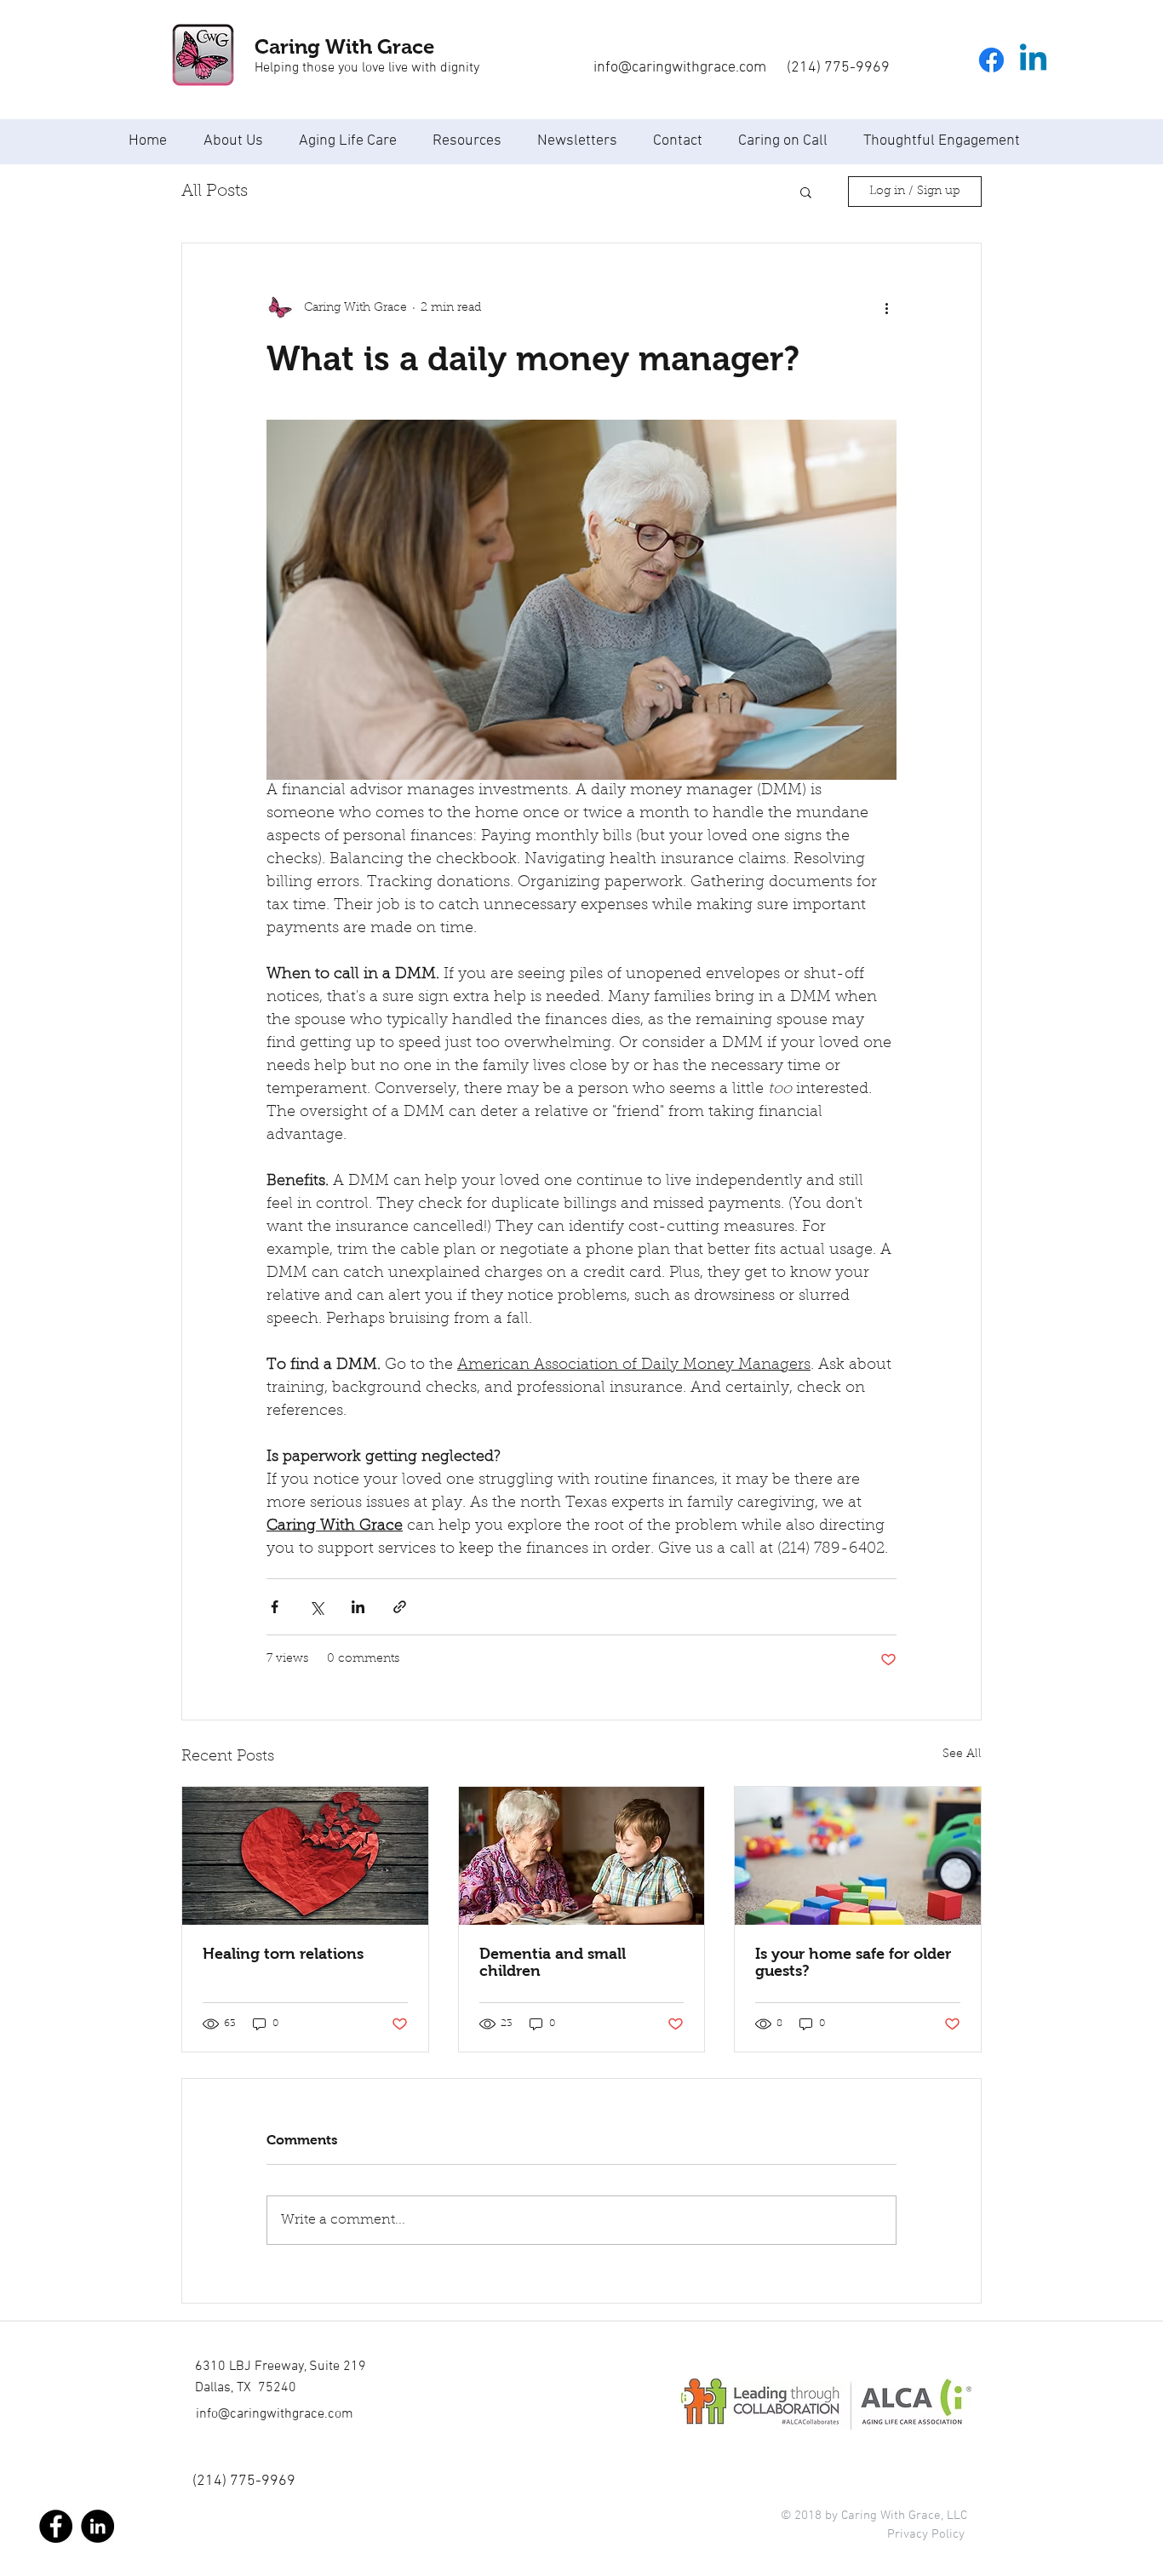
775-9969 (263, 2481)
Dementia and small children (553, 1962)
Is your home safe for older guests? (853, 1962)
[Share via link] (400, 1607)
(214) (211, 2481)
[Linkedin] (1033, 60)
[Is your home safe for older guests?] (858, 1856)
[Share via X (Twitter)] (316, 1607)
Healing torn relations (283, 1954)
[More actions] (886, 308)
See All (962, 1755)
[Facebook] (991, 60)
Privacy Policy (926, 2534)
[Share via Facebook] (275, 1607)
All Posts (215, 192)
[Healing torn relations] (305, 1856)
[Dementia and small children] (582, 1856)
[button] (806, 192)
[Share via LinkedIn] (358, 1607)
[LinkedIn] (97, 2526)
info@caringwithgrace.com (275, 2414)
